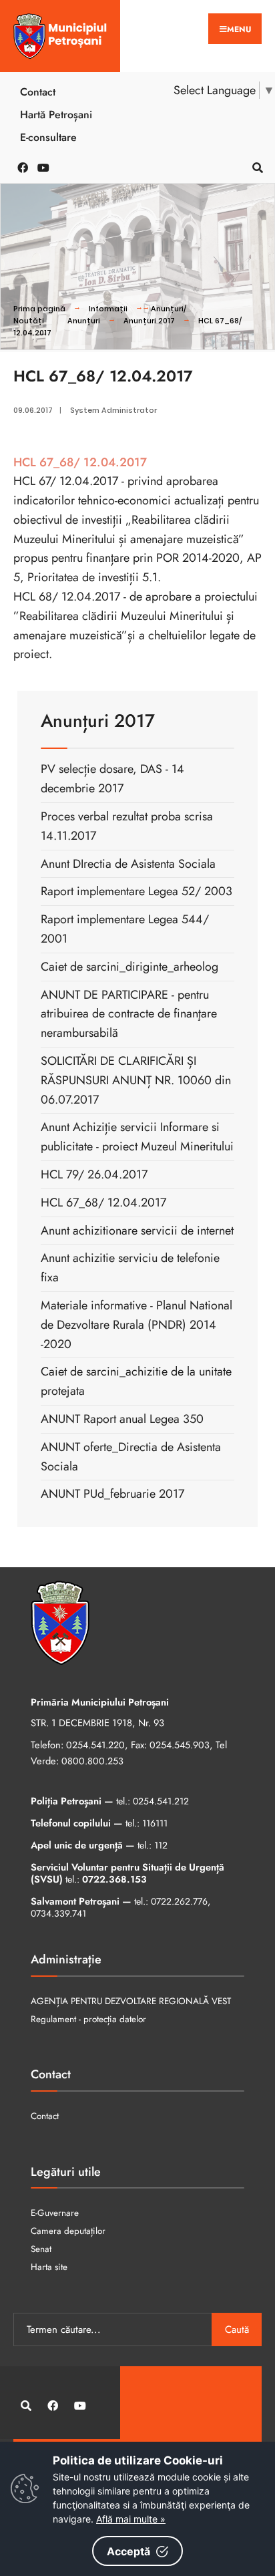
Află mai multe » (131, 2519)
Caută (237, 2329)
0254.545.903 (180, 1745)
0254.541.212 (161, 1801)
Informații (108, 309)
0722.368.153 (114, 1879)
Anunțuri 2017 (149, 321)
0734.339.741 (58, 1913)
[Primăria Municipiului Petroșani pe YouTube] (40, 167)
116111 (155, 1823)
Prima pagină (39, 309)
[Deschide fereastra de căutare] (255, 167)
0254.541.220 (95, 1745)
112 (161, 1845)
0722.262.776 (179, 1901)
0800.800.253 (92, 1761)
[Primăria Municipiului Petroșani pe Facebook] (20, 167)
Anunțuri (84, 321)
